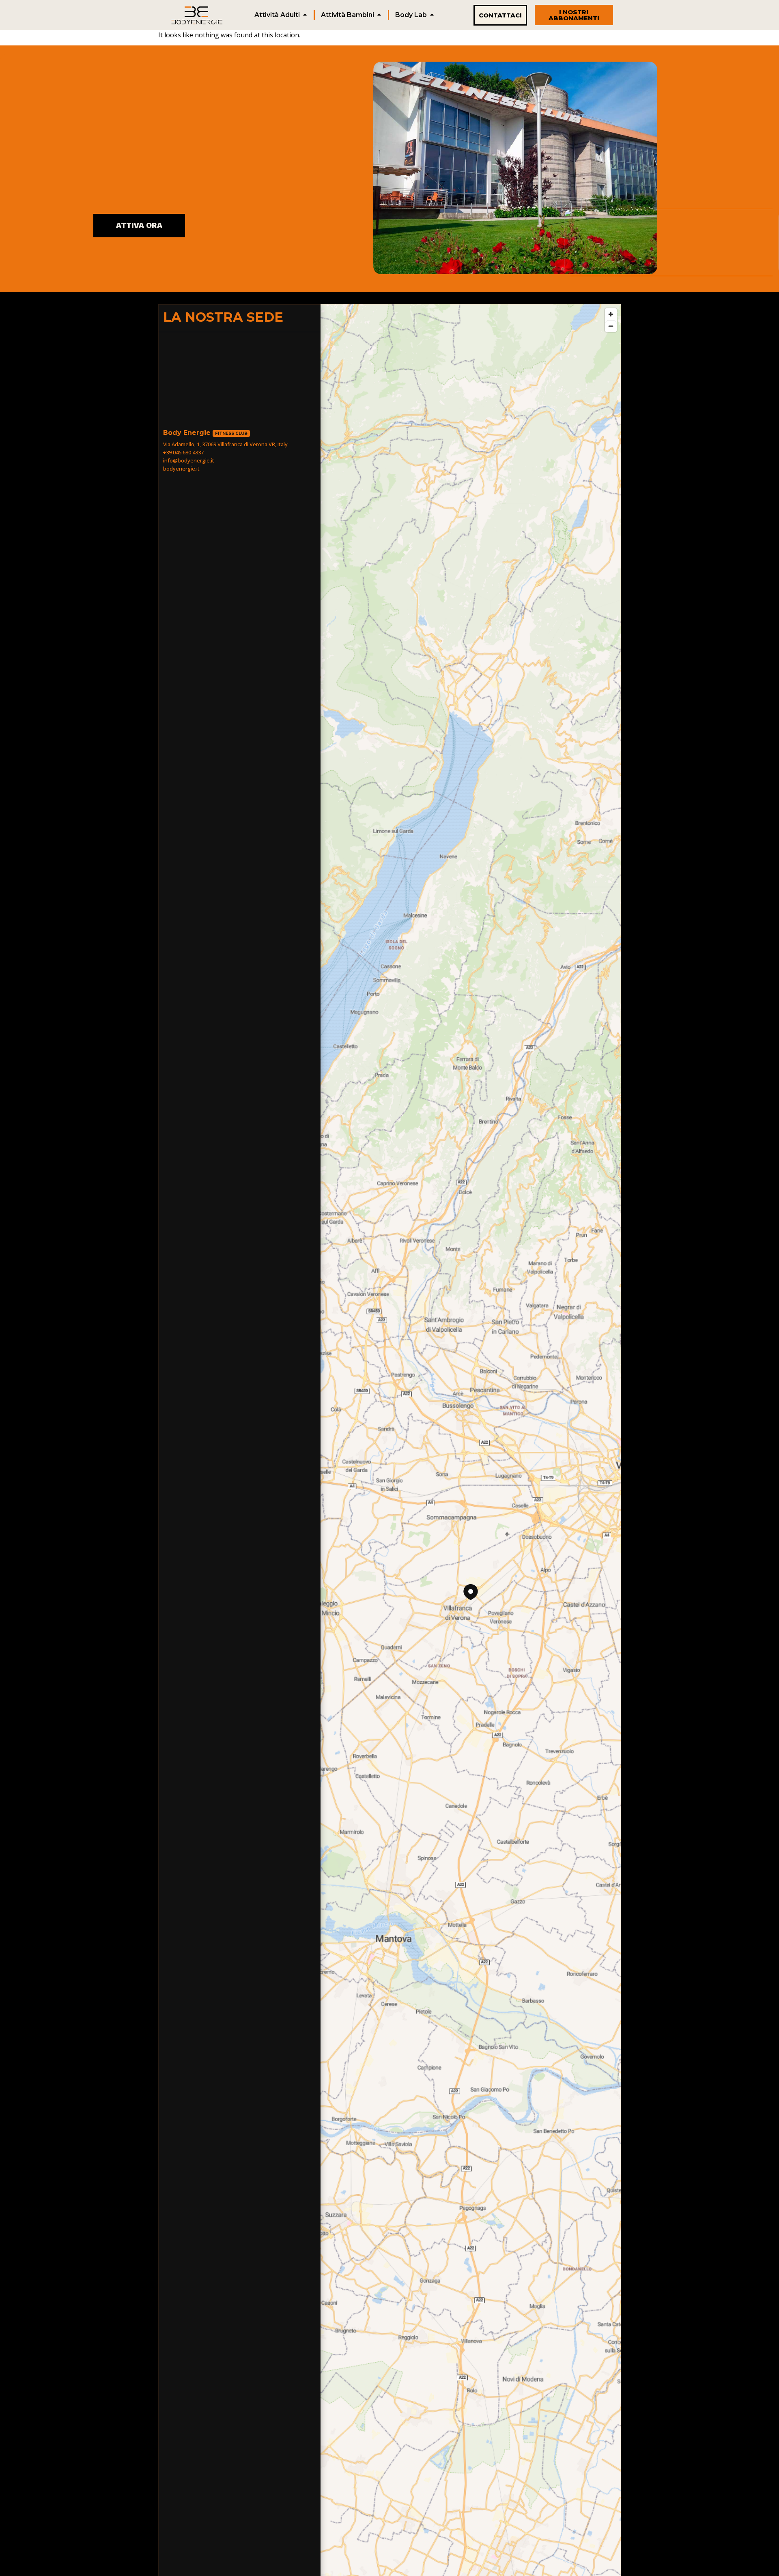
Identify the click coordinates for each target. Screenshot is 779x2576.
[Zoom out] (611, 326)
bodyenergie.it (181, 469)
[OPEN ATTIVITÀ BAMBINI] (379, 15)
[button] (471, 1592)
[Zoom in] (611, 314)
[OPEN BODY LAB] (432, 15)
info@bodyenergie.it (189, 460)
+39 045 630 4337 (183, 452)
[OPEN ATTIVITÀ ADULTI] (305, 15)
